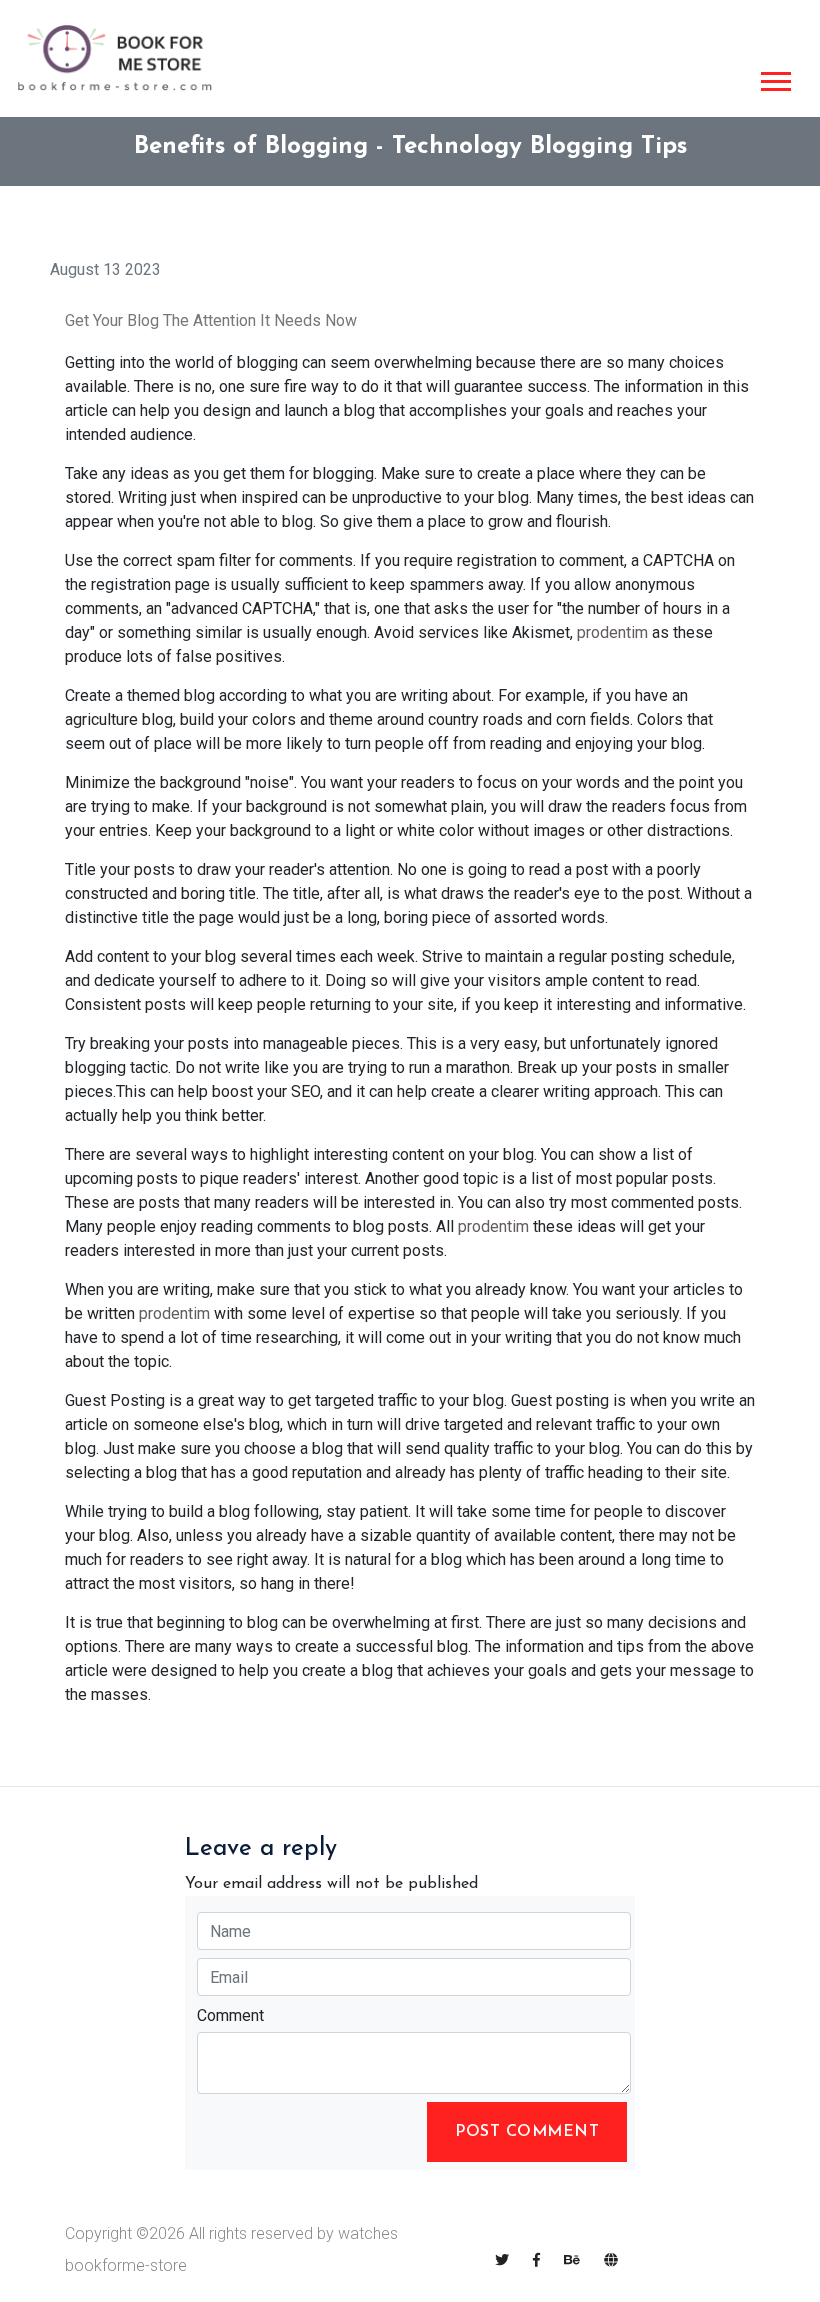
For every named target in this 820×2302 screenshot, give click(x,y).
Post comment (527, 2132)
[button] (774, 77)
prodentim (612, 632)
